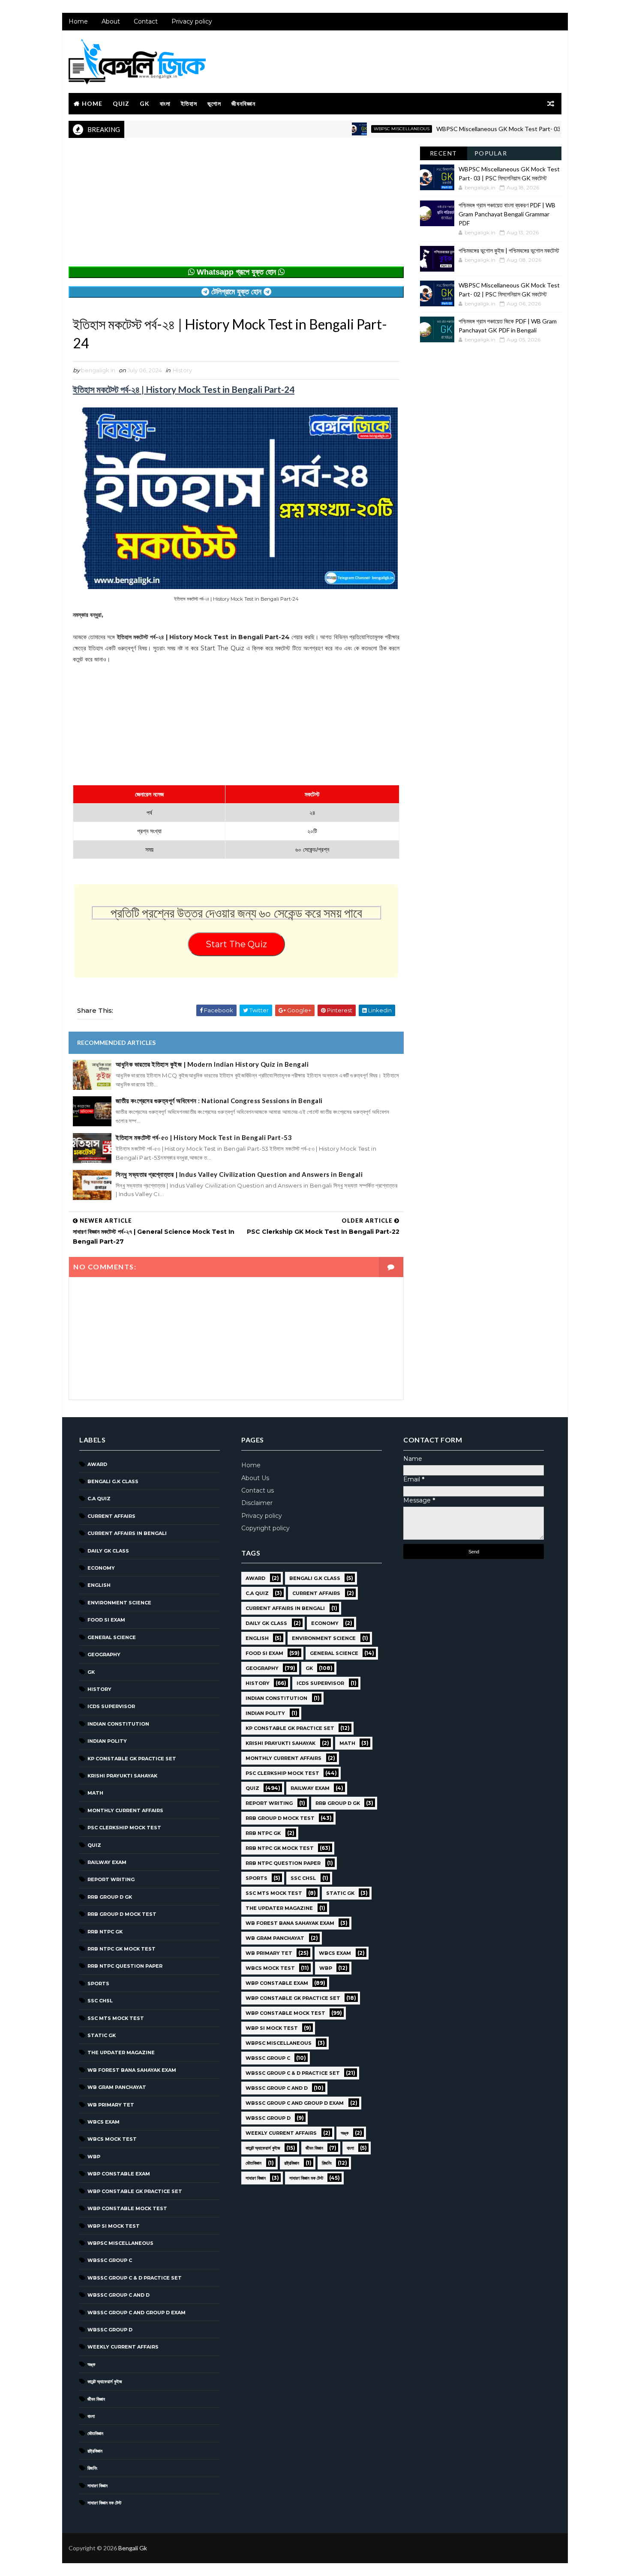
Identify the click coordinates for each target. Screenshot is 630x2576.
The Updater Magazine (121, 2052)
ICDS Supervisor (111, 1706)
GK (145, 103)
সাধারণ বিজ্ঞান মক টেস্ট (104, 2503)
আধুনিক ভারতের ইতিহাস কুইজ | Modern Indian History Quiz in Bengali (212, 1064)
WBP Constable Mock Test (127, 2208)
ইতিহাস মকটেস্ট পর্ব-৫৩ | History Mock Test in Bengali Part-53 (204, 1137)
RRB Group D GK (110, 1897)
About (111, 21)
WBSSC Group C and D (118, 2295)
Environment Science (119, 1603)
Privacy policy (192, 21)
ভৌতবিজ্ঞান (95, 2433)
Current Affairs (111, 1516)
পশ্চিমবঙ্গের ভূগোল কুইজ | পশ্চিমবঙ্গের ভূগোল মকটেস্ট (509, 250)
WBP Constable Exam (119, 2174)
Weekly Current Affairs (123, 2347)
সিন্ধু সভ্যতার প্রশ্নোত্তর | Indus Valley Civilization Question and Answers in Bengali (239, 1174)
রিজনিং (92, 2468)
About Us (255, 1478)
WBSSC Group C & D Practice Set (135, 2278)
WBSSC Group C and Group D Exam (136, 2313)
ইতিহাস (189, 103)
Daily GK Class (108, 1551)
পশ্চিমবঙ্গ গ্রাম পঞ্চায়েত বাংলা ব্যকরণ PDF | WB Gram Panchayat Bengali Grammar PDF (507, 214)
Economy (101, 1568)
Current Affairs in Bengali (127, 1533)
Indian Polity (107, 1741)
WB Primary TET (111, 2105)
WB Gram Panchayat (117, 2087)
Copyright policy (265, 1528)
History (182, 370)
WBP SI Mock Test (114, 2226)
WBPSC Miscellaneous (348, 129)
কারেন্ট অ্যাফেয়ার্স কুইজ (105, 2382)
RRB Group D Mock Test (122, 1914)
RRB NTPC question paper (125, 1966)
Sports (98, 1984)
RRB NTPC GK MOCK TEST (121, 1949)
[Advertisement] (236, 206)
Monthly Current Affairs (125, 1810)
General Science (112, 1637)
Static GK (102, 2035)
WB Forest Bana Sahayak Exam (132, 2070)
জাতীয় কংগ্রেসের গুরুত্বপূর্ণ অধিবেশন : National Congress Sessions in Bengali (219, 1101)
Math (95, 1793)
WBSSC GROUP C (110, 2260)
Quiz (121, 103)
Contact (146, 21)
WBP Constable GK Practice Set (135, 2191)
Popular (491, 153)
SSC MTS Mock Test (116, 2018)
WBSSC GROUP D (110, 2330)
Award (97, 1464)
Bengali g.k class (113, 1481)
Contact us (258, 1490)
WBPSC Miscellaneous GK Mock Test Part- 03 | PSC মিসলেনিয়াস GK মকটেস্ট (478, 129)
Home (78, 21)
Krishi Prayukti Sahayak (122, 1776)
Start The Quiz (236, 944)
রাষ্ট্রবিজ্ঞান (95, 2451)
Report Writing (111, 1879)
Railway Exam (107, 1862)
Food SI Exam (106, 1620)
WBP (94, 2157)
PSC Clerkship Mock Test (124, 1828)
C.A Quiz (99, 1499)
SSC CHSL (100, 2001)
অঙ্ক (91, 2364)
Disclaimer (257, 1503)
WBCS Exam (103, 2122)
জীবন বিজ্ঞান (96, 2399)
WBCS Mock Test (112, 2139)
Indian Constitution (118, 1724)
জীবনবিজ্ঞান (243, 103)
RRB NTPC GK (105, 1932)
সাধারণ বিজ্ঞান (97, 2486)
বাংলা (165, 103)
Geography (104, 1655)
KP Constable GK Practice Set (132, 1759)
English (99, 1585)
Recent (444, 153)
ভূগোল (214, 103)
